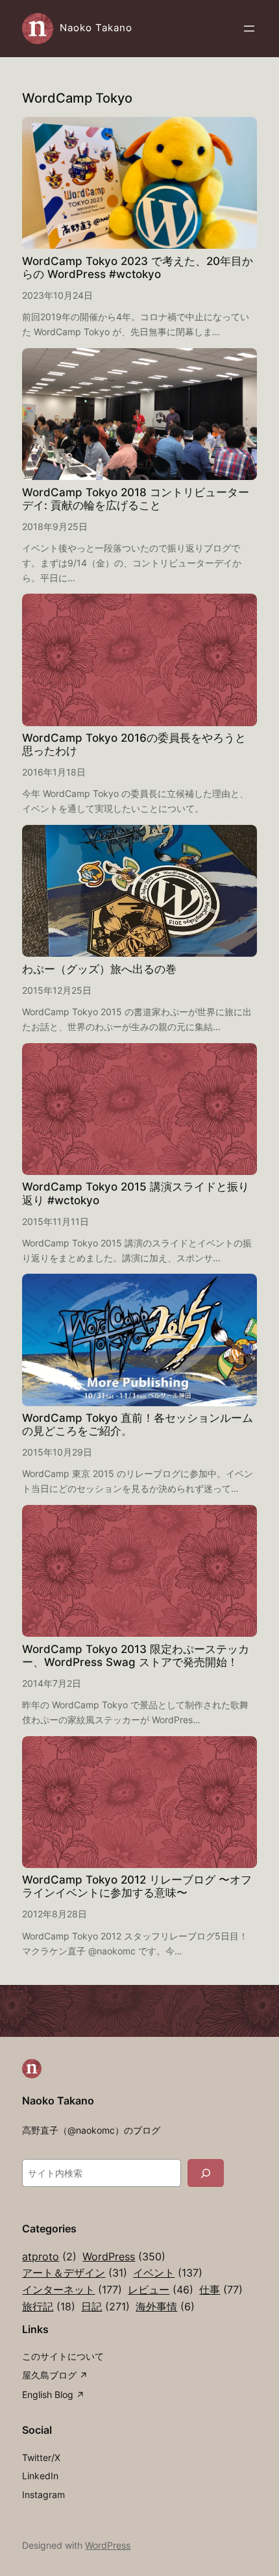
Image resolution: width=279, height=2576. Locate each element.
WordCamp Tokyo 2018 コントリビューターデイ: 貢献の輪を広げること (136, 499)
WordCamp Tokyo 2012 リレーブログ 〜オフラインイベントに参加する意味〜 (137, 1886)
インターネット (72, 2290)
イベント (168, 2273)
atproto (49, 2256)
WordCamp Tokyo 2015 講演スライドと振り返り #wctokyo (136, 1193)
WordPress (124, 2256)
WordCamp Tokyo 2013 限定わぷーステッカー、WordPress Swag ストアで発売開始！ (136, 1656)
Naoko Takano (96, 28)
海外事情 (165, 2306)
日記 (105, 2306)
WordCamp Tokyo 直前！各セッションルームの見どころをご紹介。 (138, 1424)
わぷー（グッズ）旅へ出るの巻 (99, 969)
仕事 (221, 2290)
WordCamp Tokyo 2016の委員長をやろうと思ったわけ (134, 744)
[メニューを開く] (249, 29)
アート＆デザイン (75, 2273)
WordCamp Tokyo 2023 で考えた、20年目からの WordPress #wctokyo (138, 268)
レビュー (161, 2290)
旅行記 (49, 2306)
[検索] (206, 2173)
